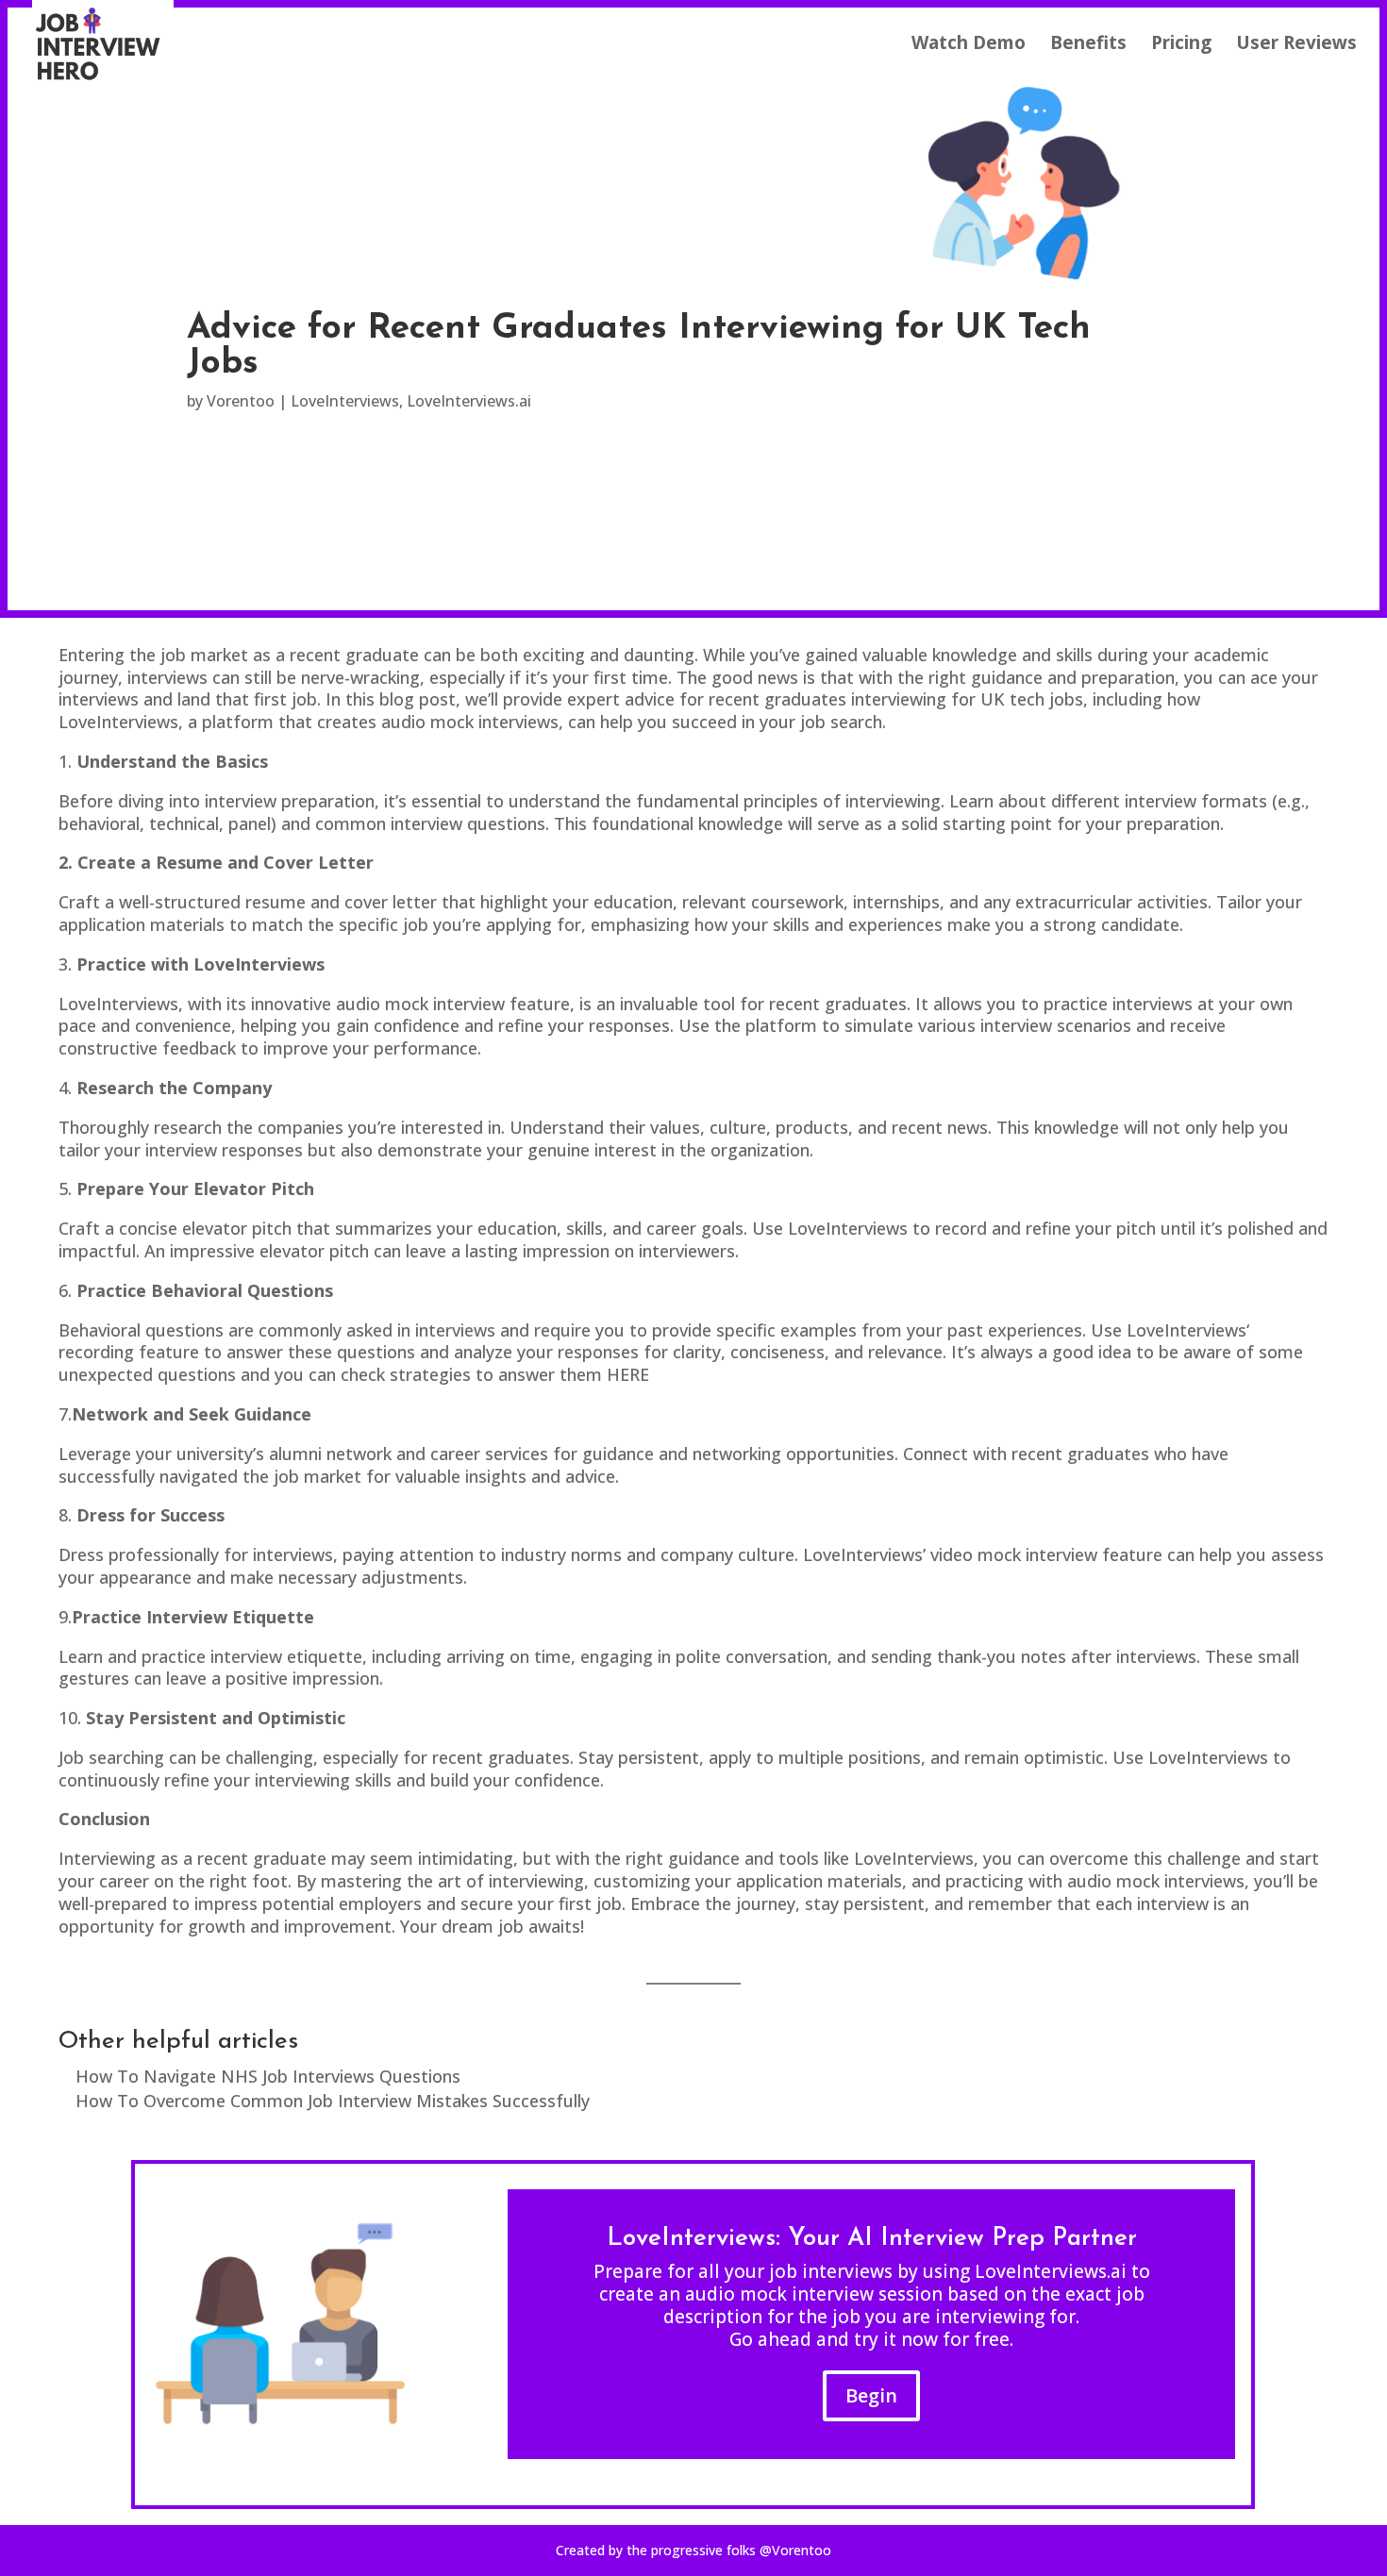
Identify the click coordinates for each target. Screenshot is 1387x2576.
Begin (871, 2395)
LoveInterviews (345, 401)
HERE (628, 1374)
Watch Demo (969, 45)
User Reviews (1296, 45)
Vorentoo (241, 401)
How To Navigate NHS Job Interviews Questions (268, 2076)
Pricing (1181, 45)
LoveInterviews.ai (469, 401)
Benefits (1088, 45)
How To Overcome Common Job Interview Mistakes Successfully (333, 2101)
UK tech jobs (1032, 699)
